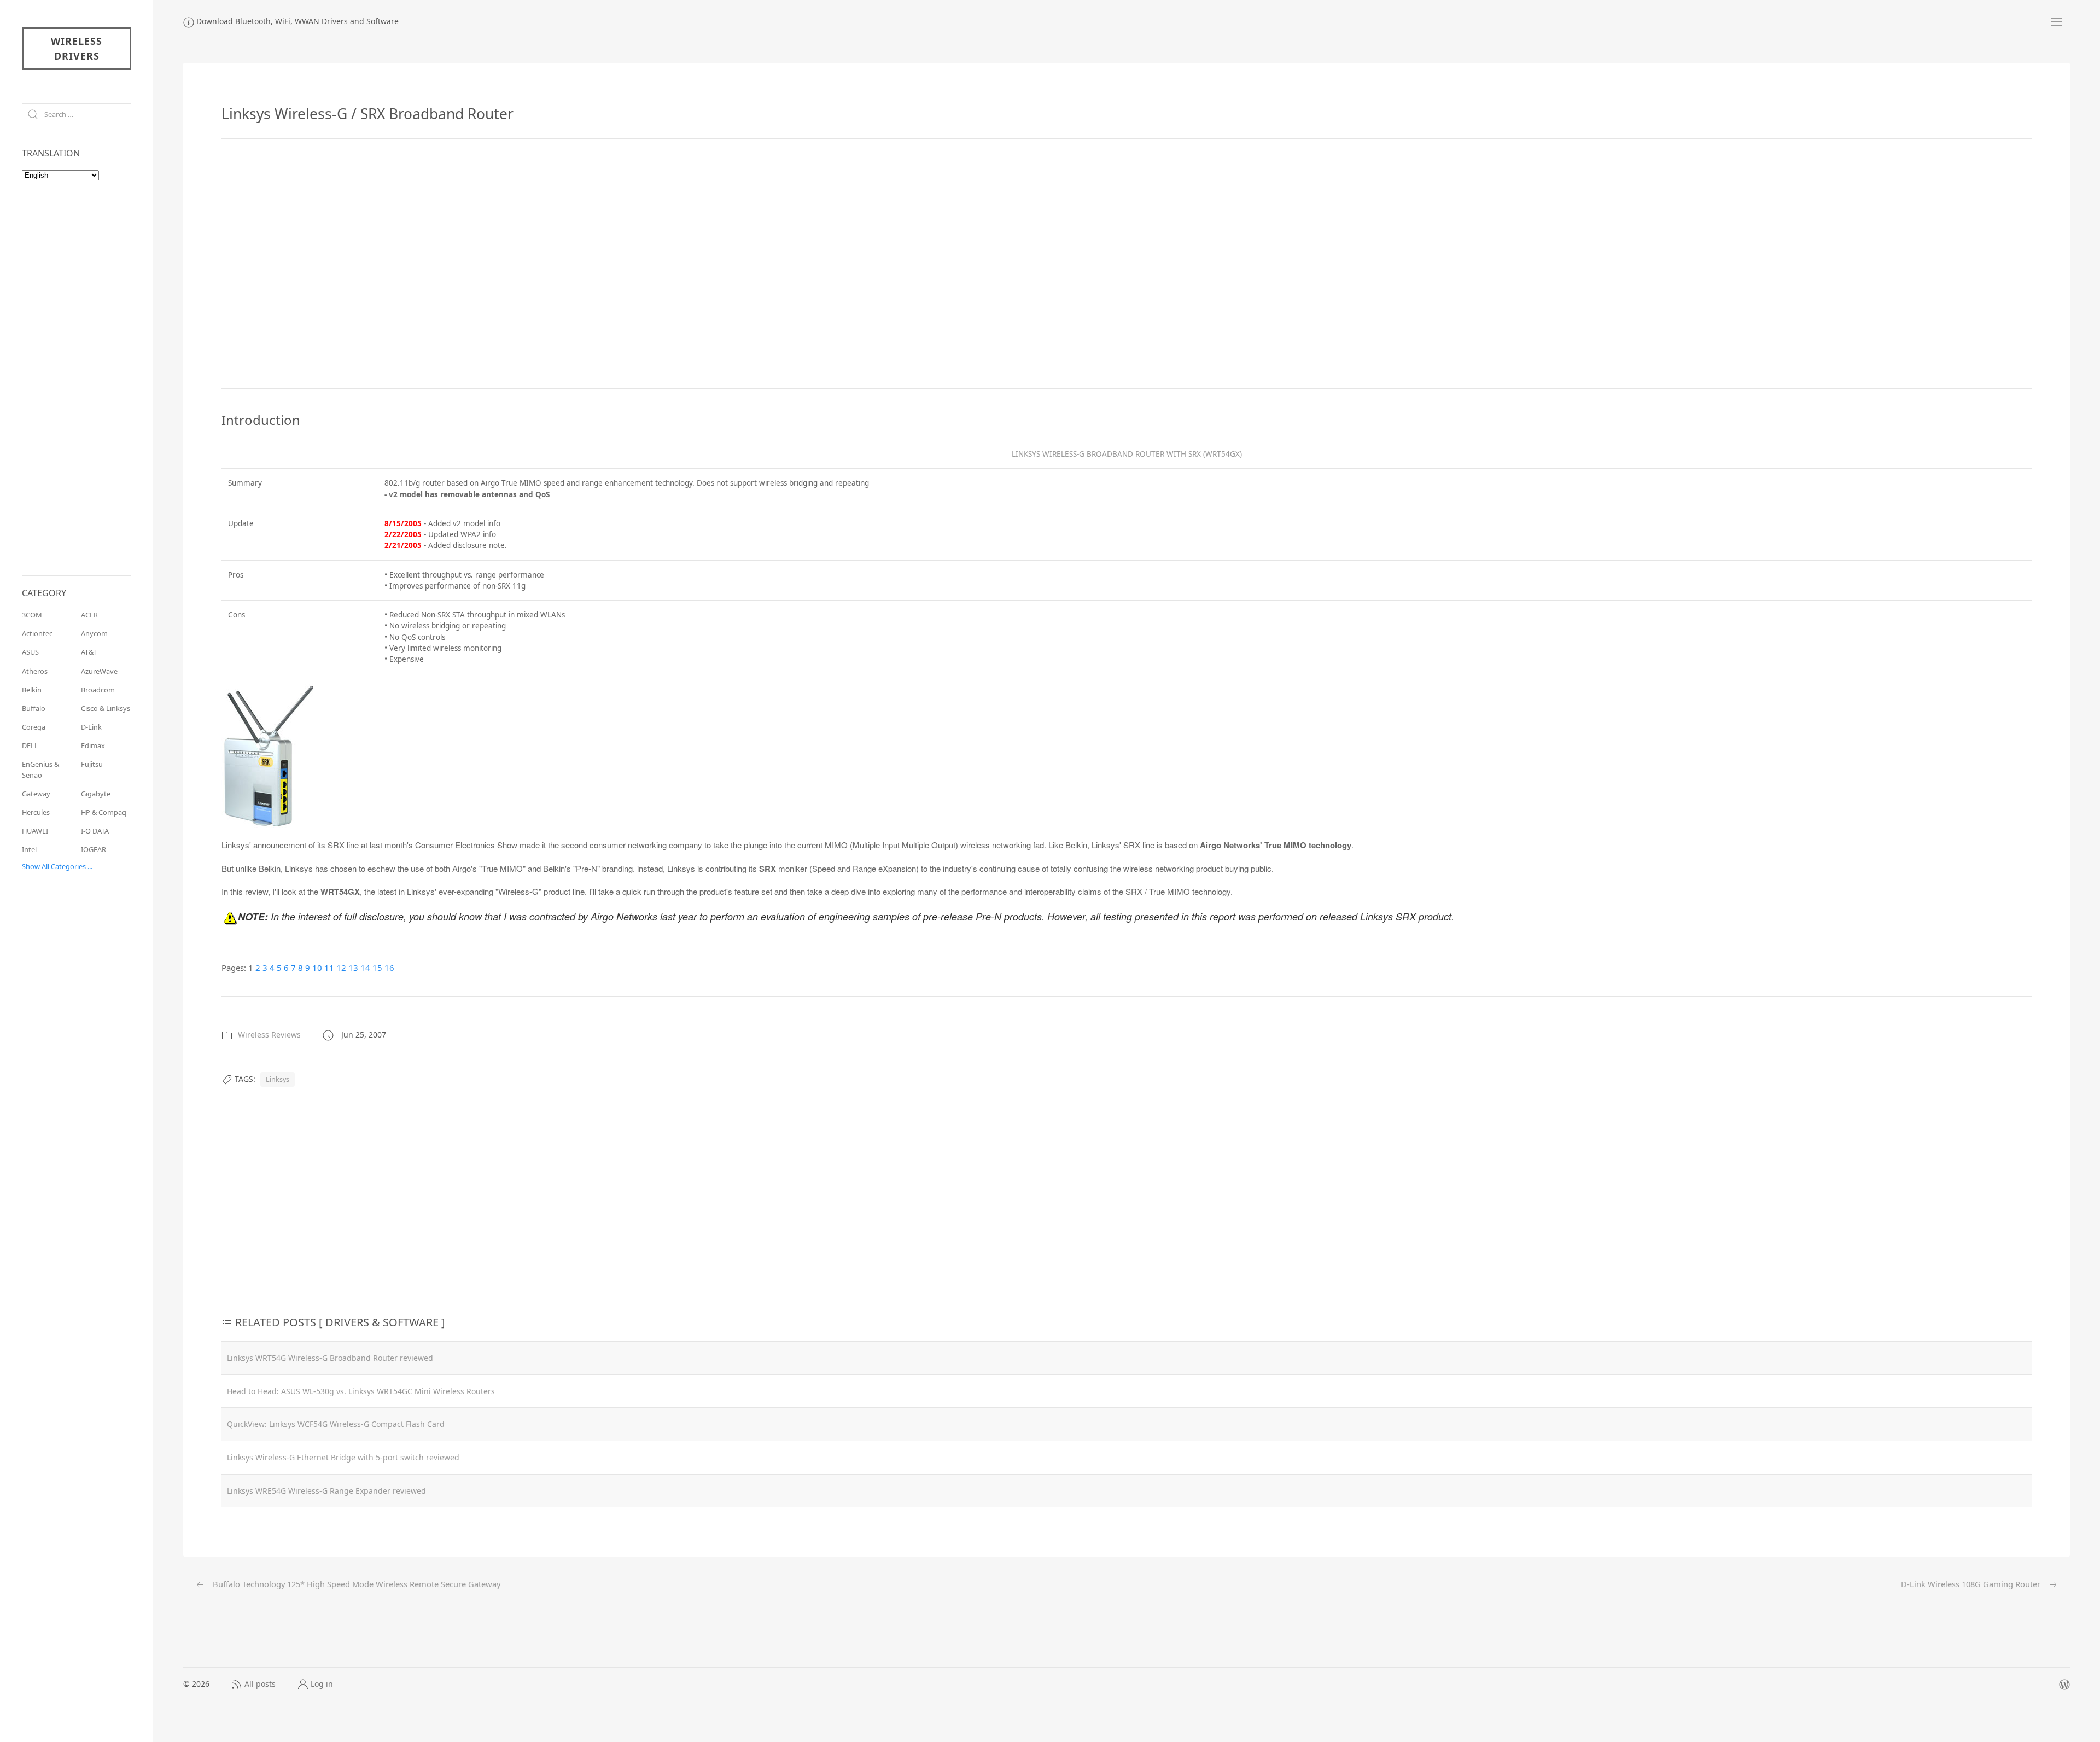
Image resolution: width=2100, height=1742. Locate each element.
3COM (32, 615)
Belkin (32, 690)
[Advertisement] (1127, 264)
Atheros (35, 671)
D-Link (91, 727)
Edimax (93, 745)
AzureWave (99, 671)
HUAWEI (35, 831)
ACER (89, 615)
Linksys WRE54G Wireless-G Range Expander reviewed (326, 1491)
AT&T (89, 652)
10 (317, 968)
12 (341, 968)
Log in (322, 1684)
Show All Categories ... (57, 866)
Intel (29, 849)
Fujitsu (92, 764)
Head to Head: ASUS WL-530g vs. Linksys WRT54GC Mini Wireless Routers (361, 1391)
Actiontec (37, 633)
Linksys (278, 1079)
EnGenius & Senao (40, 769)
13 (353, 968)
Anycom (94, 633)
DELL (30, 745)
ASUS (30, 652)
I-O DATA (95, 831)
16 (389, 968)
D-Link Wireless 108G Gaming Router (1972, 1584)
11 (329, 968)
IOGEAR (94, 849)
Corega (34, 727)
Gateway (36, 794)
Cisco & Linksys (106, 708)
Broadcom (98, 690)
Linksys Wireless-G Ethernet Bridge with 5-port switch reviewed (343, 1457)
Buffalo (34, 708)
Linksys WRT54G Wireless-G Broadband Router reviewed (330, 1358)
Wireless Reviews (269, 1035)
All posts (260, 1684)
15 (377, 968)
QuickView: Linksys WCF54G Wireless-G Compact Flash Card (336, 1424)
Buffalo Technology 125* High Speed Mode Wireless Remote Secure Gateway (355, 1584)
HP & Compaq (104, 812)
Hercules (36, 812)
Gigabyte (96, 794)
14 (365, 968)
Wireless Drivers (77, 48)
